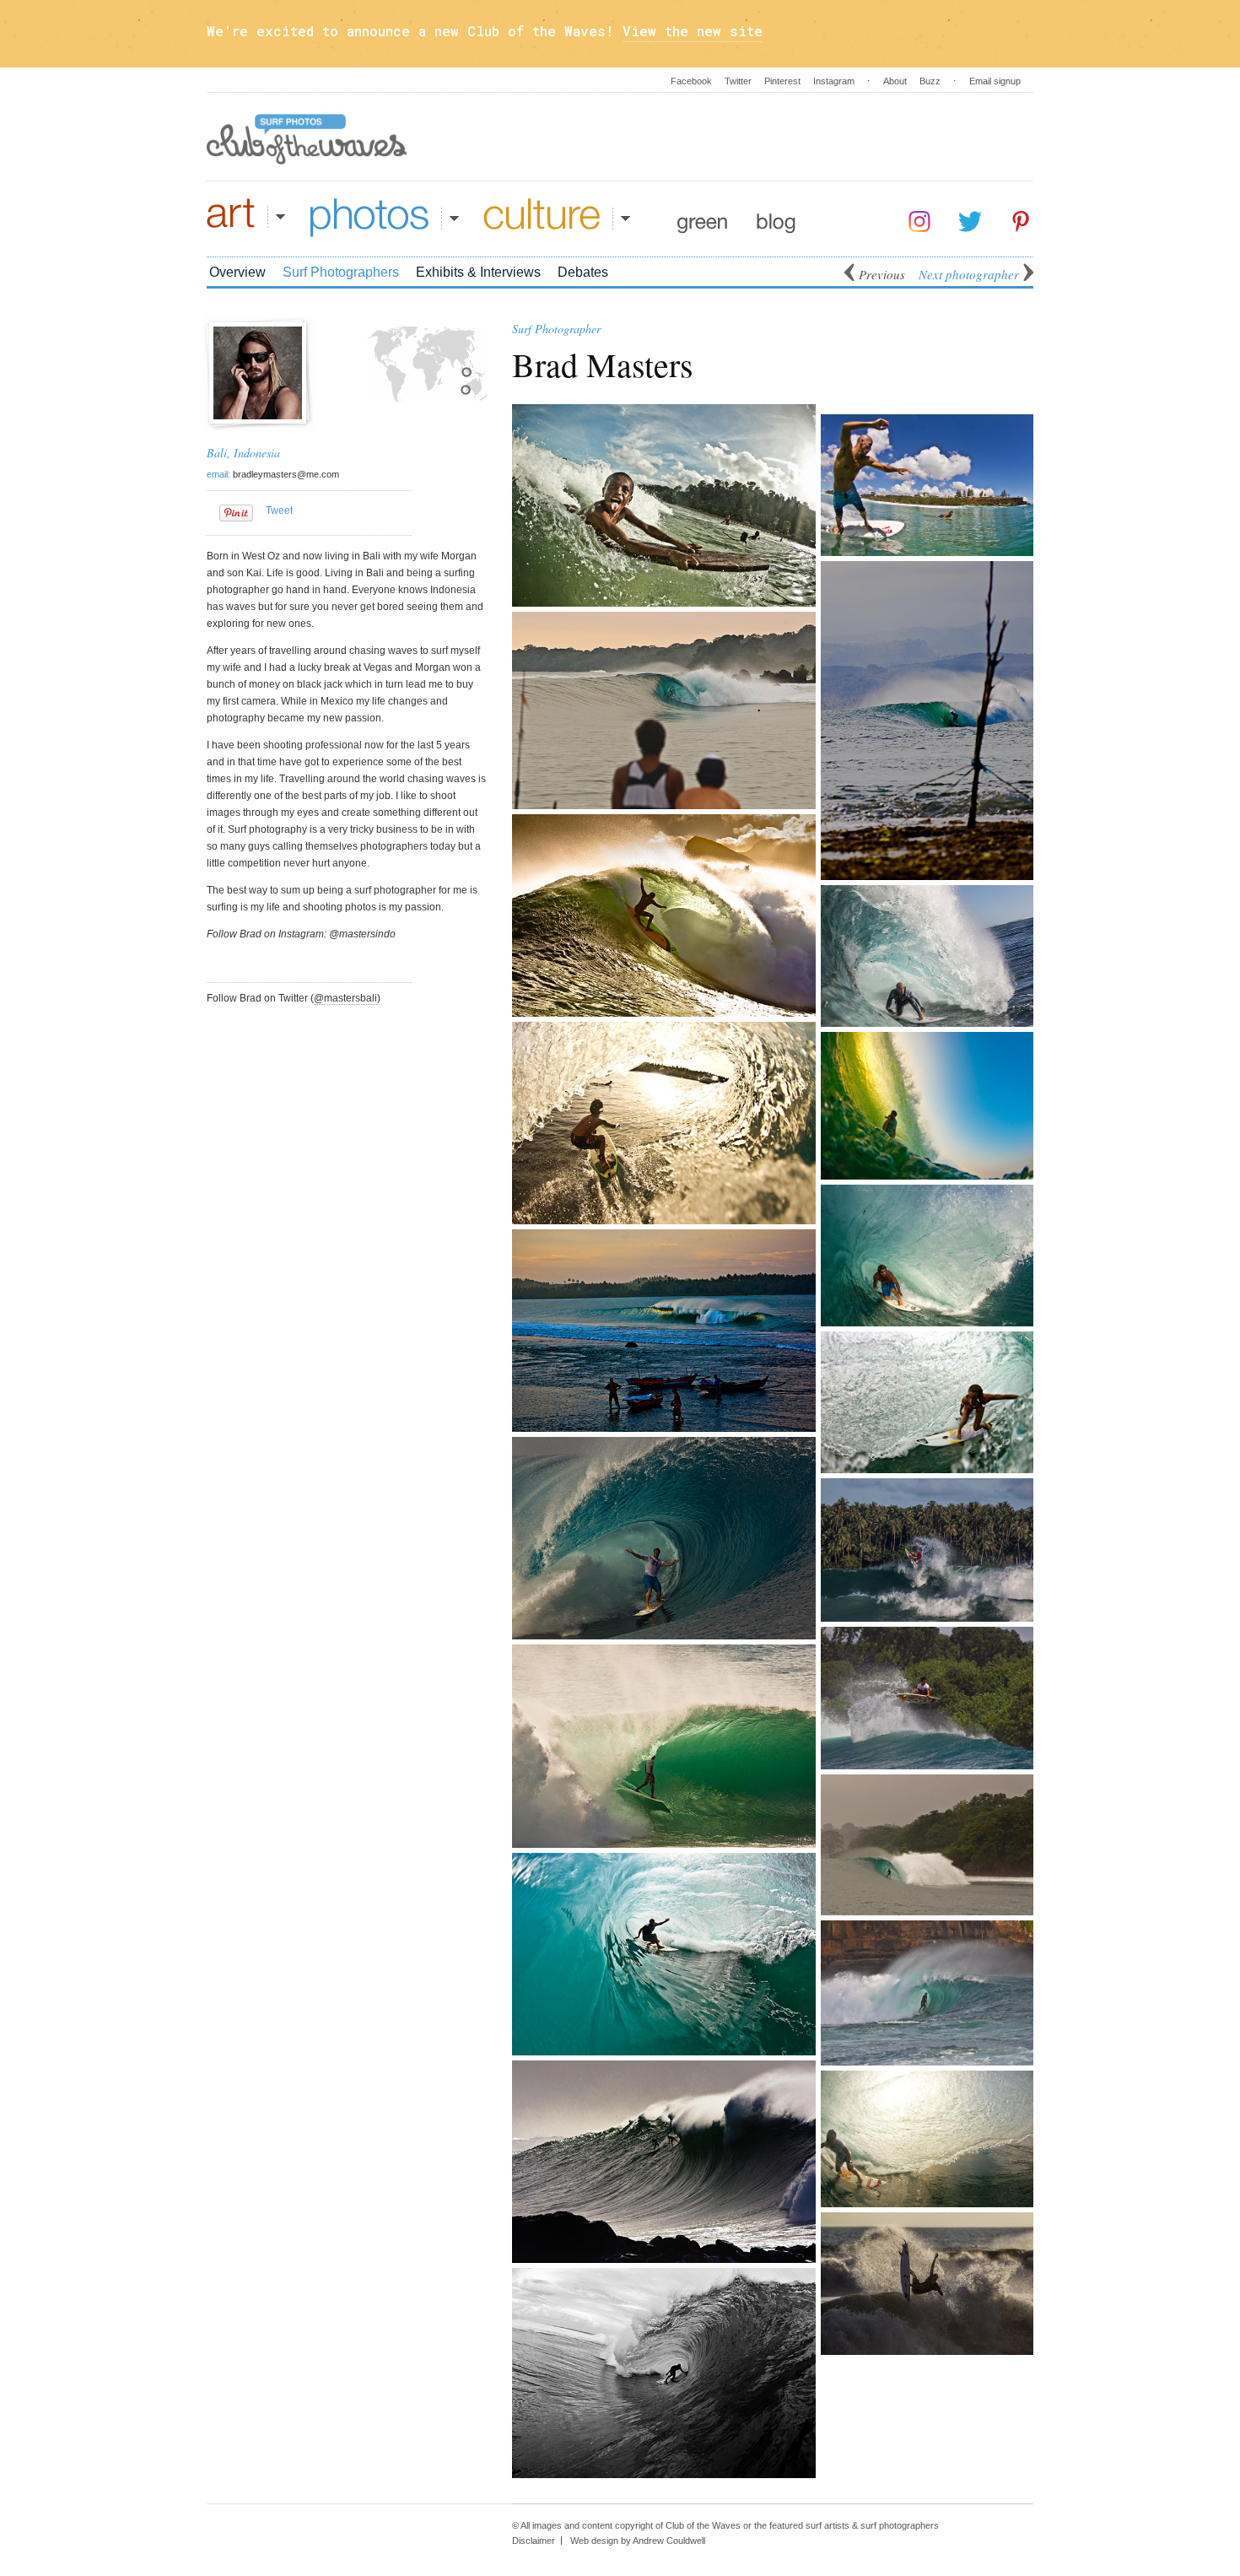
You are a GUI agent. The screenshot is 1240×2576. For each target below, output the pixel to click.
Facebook (691, 81)
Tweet (279, 510)
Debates (583, 272)
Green (702, 218)
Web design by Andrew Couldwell (638, 2541)
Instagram (834, 81)
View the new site (693, 31)
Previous (882, 274)
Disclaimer (534, 2541)
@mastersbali (345, 998)
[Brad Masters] (258, 416)
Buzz (930, 81)
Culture (557, 218)
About (895, 81)
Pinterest (782, 81)
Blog (776, 218)
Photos (385, 218)
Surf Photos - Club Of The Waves (307, 139)
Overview (237, 272)
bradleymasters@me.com (286, 474)
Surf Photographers (341, 272)
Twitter (738, 81)
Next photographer (969, 274)
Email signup (995, 81)
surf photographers (900, 2525)
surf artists (828, 2525)
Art (246, 218)
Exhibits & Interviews (478, 272)
